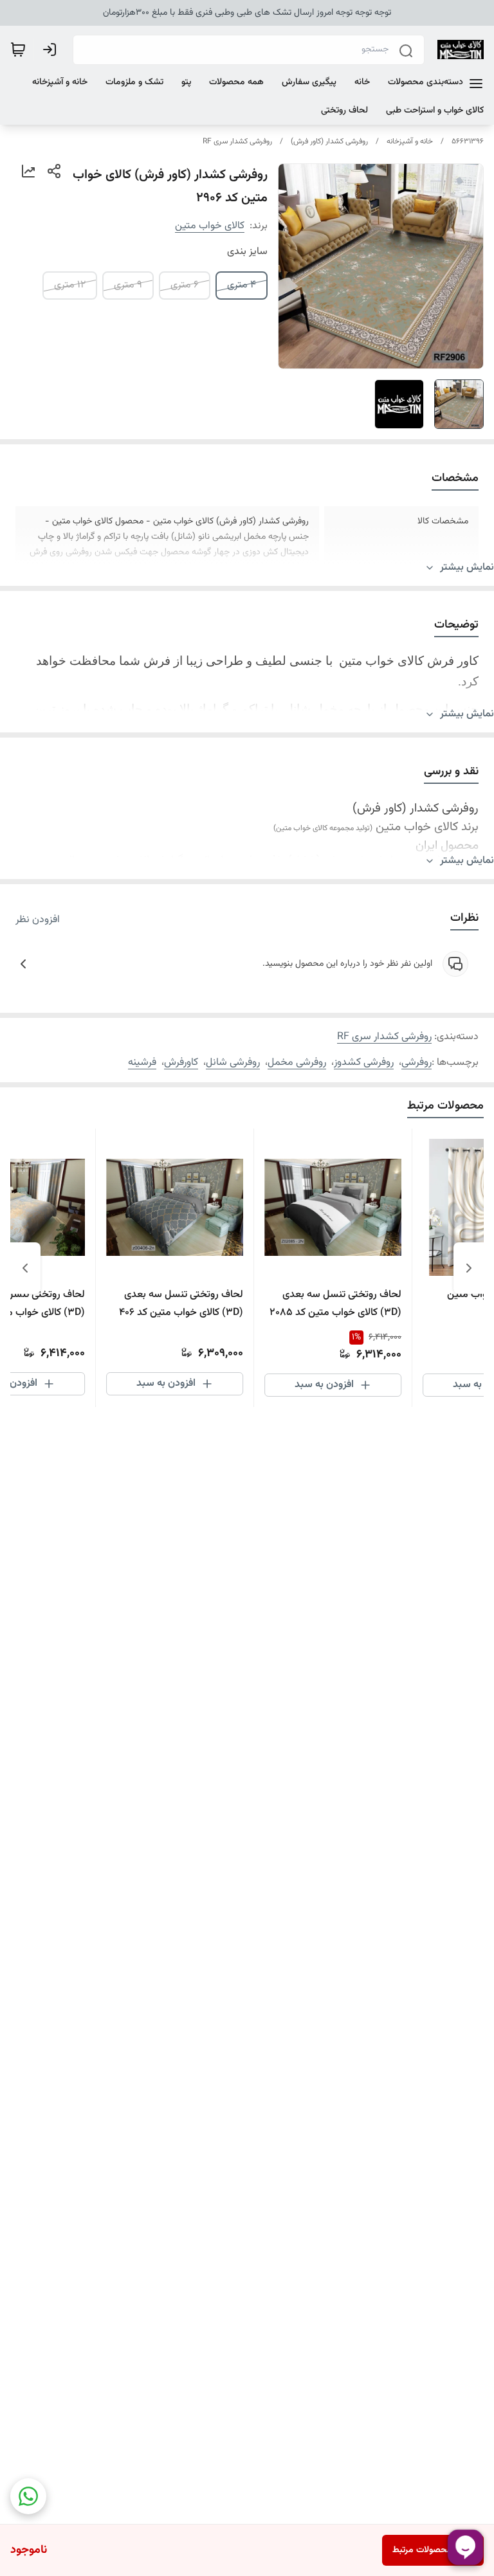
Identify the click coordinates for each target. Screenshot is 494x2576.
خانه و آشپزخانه (410, 141)
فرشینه (142, 1063)
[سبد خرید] (18, 50)
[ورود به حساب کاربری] (52, 50)
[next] (25, 1268)
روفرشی (416, 1063)
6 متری (185, 285)
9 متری (128, 285)
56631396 (468, 141)
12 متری (70, 285)
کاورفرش (181, 1063)
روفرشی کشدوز (364, 1063)
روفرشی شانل (233, 1063)
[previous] (469, 1268)
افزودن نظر (38, 920)
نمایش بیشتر (467, 568)
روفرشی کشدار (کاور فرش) (329, 141)
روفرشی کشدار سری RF (237, 141)
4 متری (242, 285)
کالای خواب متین (210, 226)
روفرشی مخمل (297, 1063)
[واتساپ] (28, 2496)
